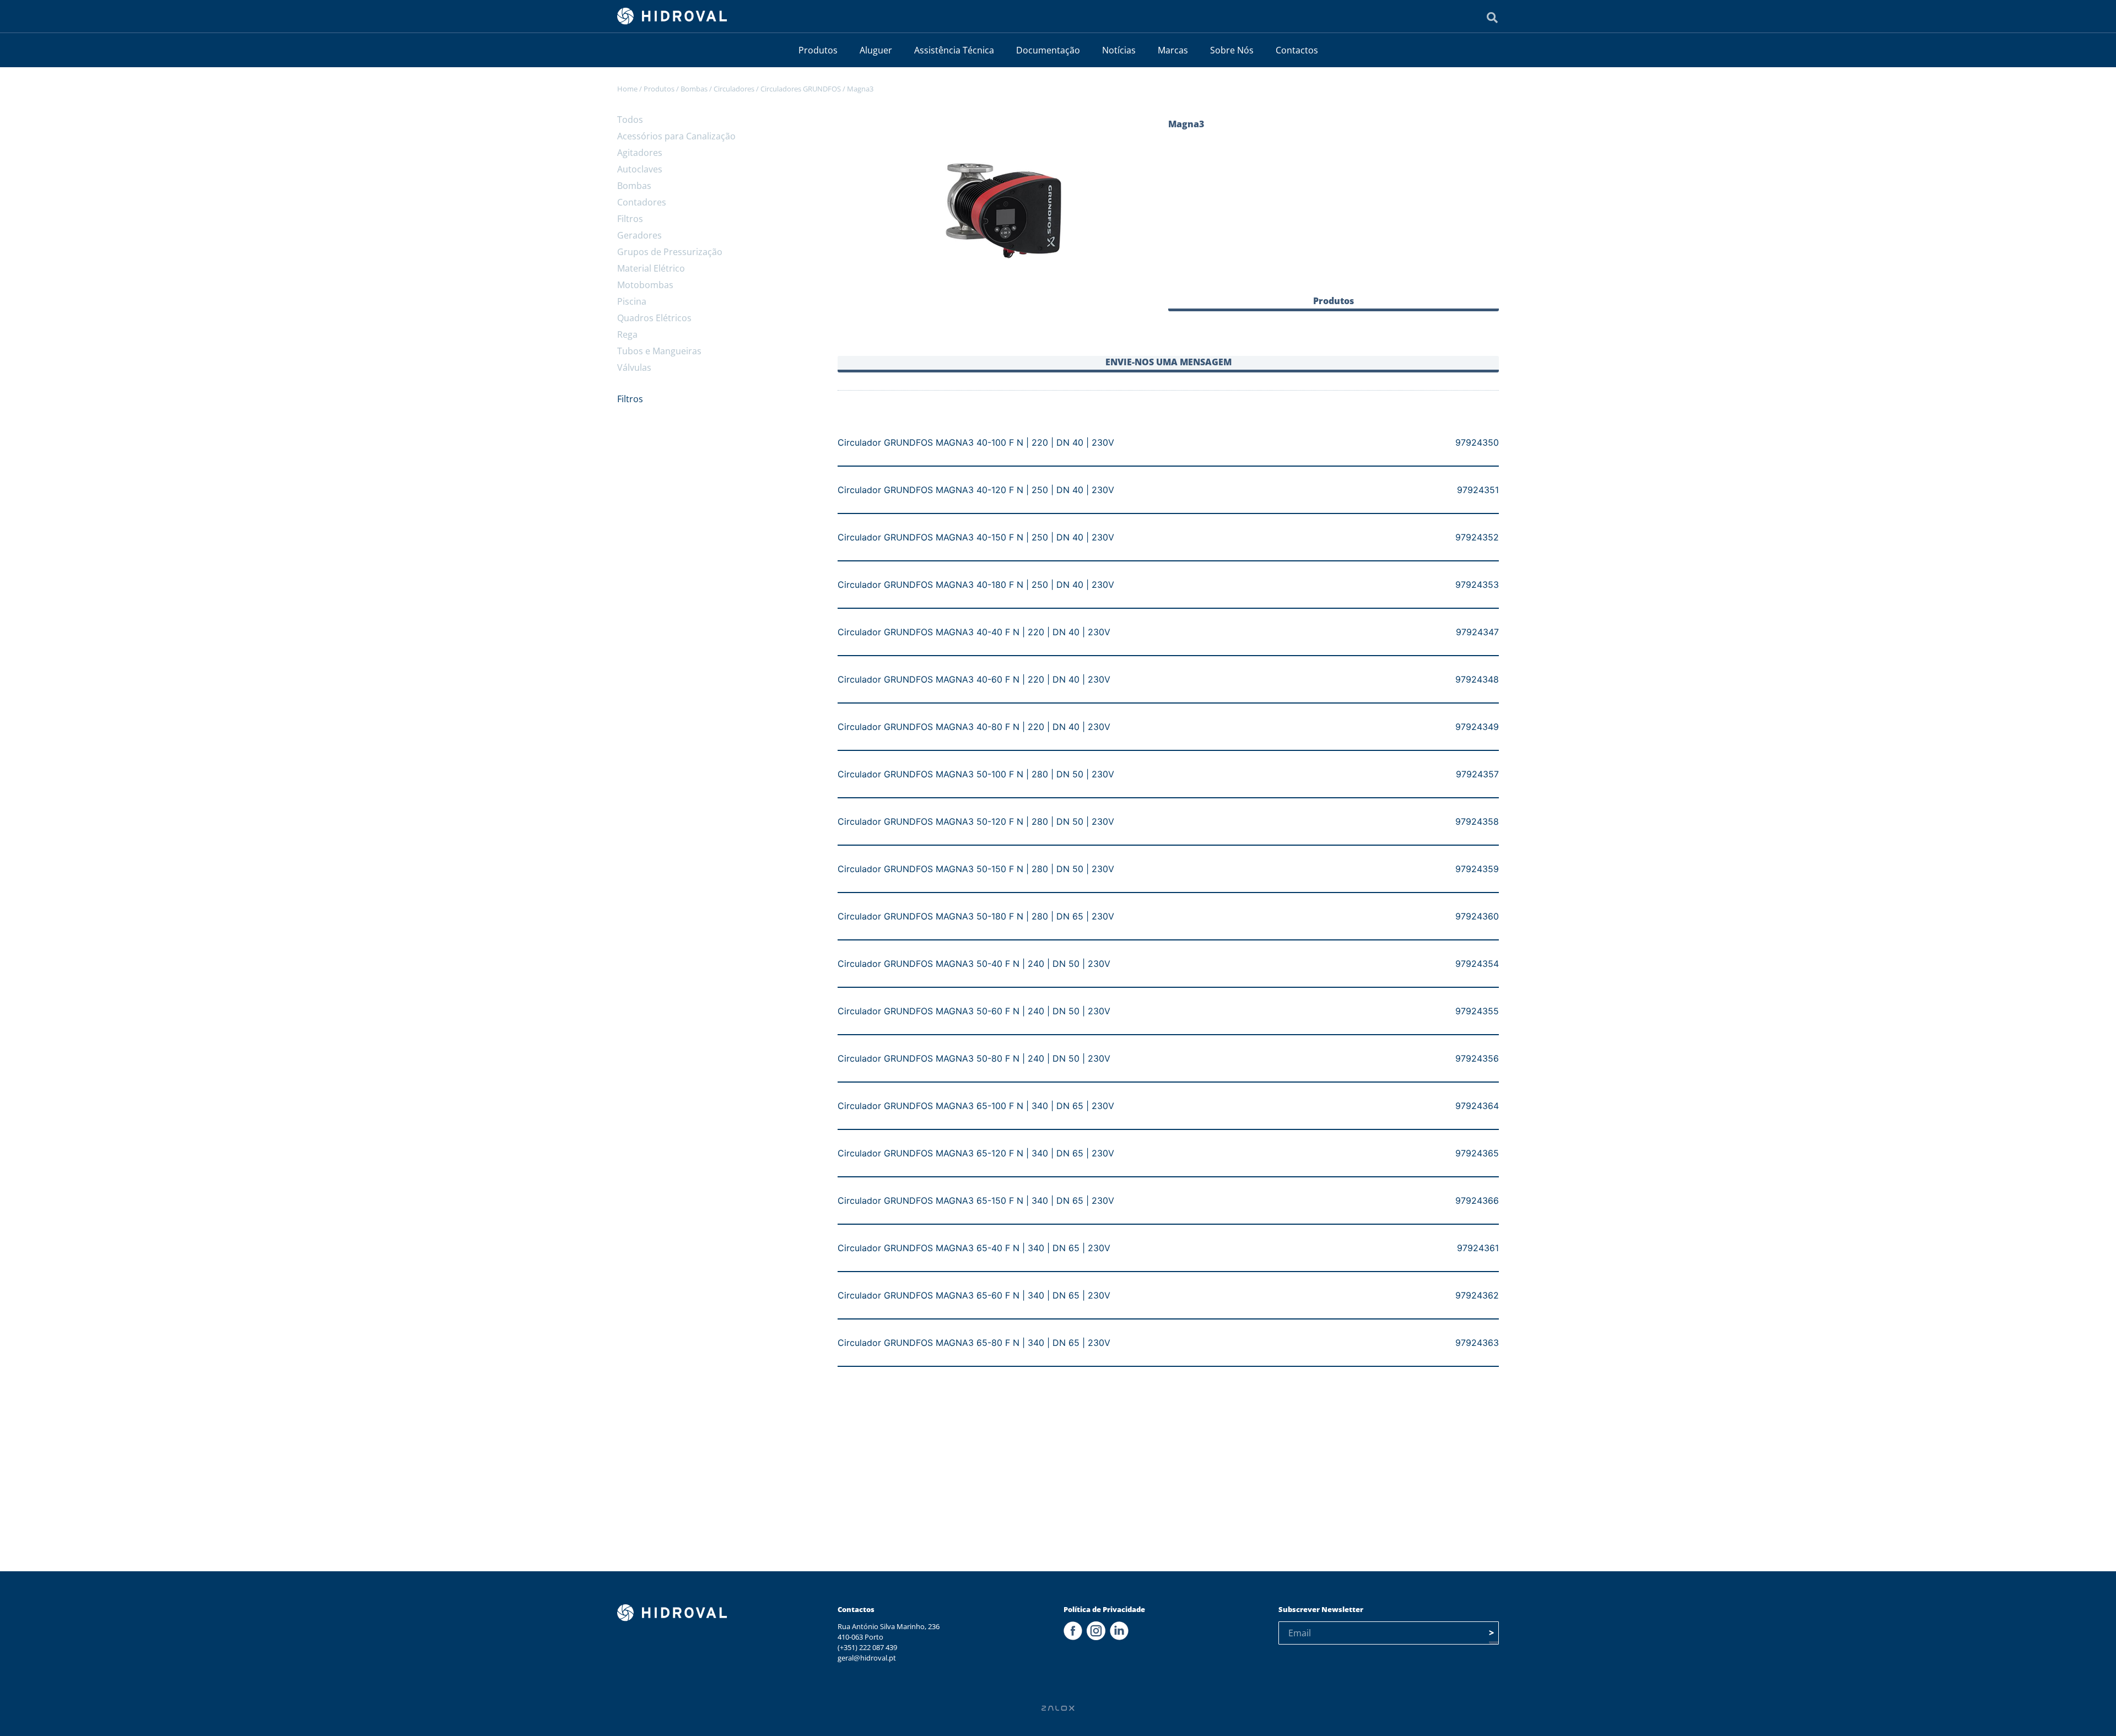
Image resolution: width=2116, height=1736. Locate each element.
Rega (627, 334)
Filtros (630, 219)
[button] (1334, 303)
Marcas (1173, 50)
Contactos (1297, 50)
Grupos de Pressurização (670, 252)
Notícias (1119, 50)
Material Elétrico (651, 268)
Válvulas (634, 367)
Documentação (1048, 50)
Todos (630, 120)
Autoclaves (640, 169)
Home (627, 89)
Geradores (639, 235)
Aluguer (876, 50)
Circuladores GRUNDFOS (801, 89)
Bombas (694, 89)
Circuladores (734, 89)
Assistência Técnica (954, 50)
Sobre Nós (1232, 50)
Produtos (818, 50)
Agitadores (640, 153)
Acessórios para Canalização (676, 136)
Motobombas (645, 285)
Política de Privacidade (1104, 1609)
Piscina (632, 301)
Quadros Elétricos (654, 318)
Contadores (642, 202)
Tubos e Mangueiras (659, 351)
